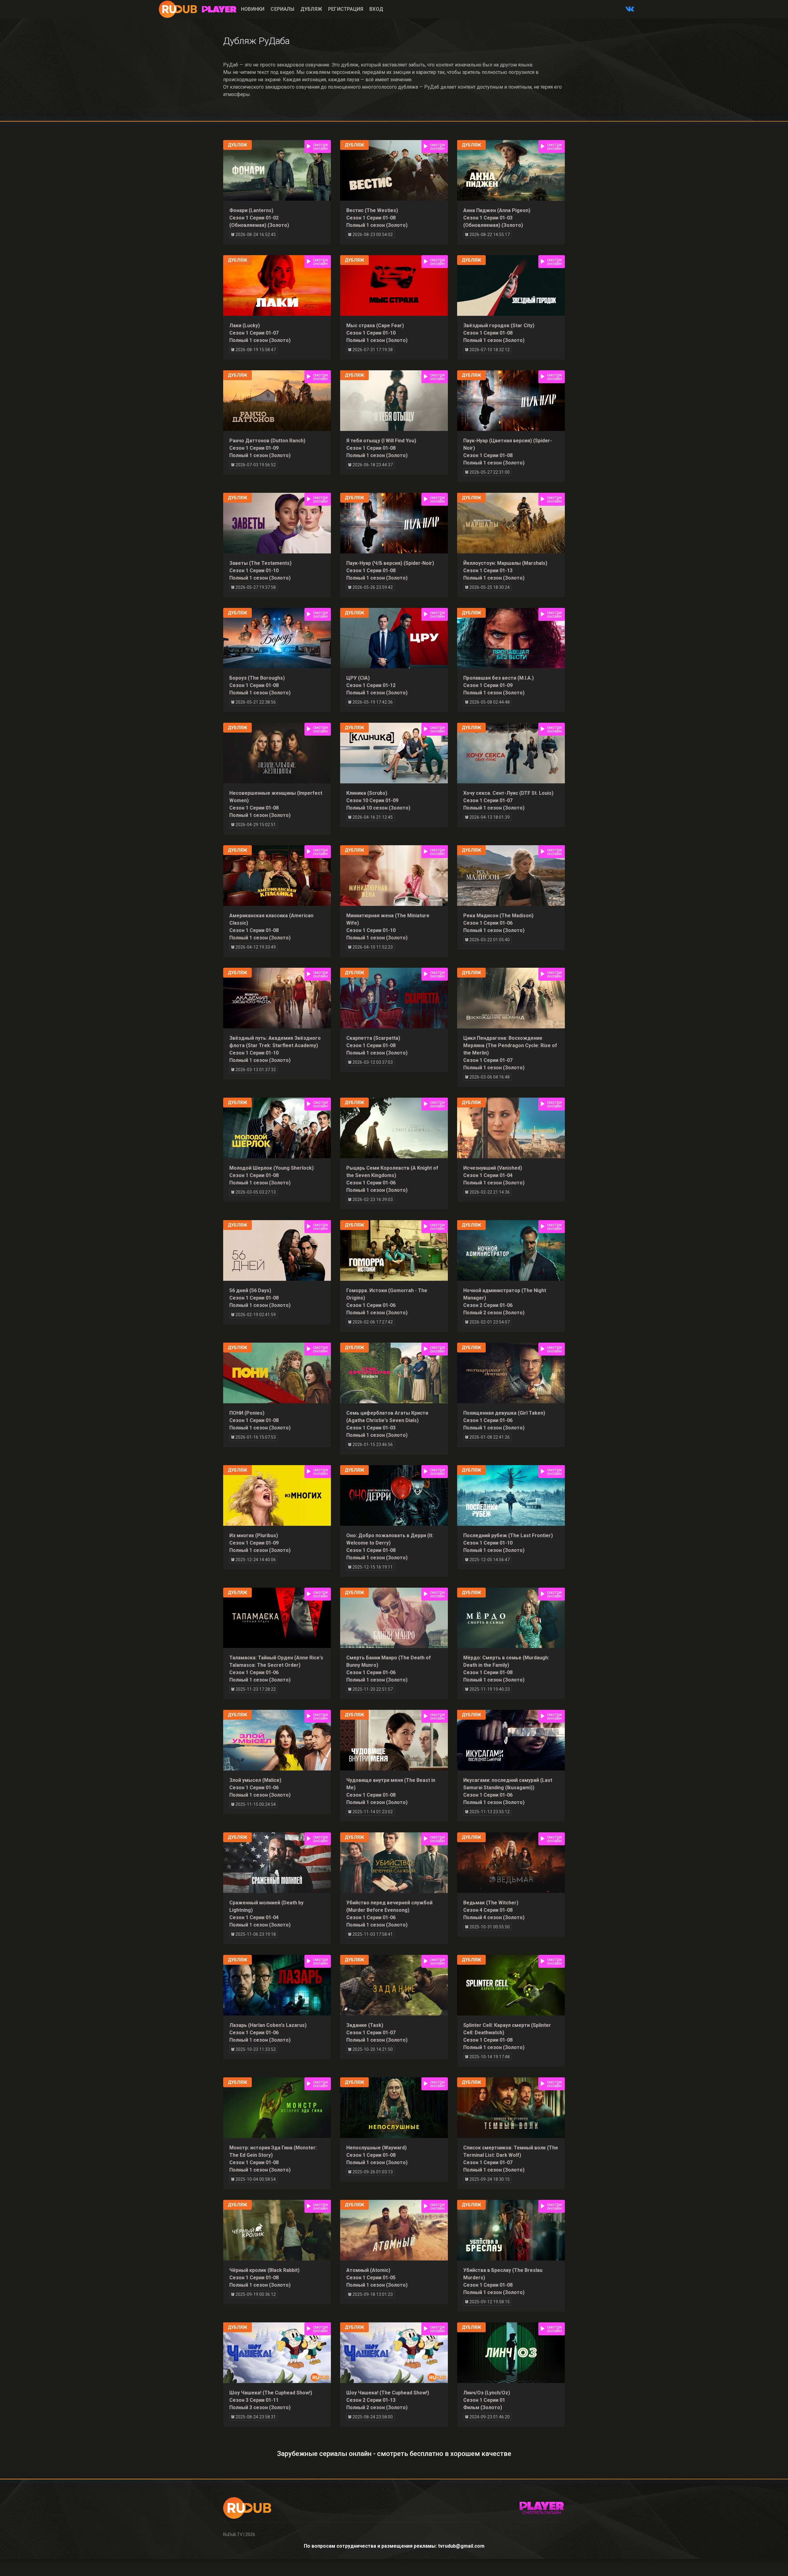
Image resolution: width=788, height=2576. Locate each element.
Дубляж (311, 9)
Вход (376, 9)
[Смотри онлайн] (219, 9)
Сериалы (282, 9)
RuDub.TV (233, 2534)
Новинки (253, 9)
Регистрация (346, 9)
